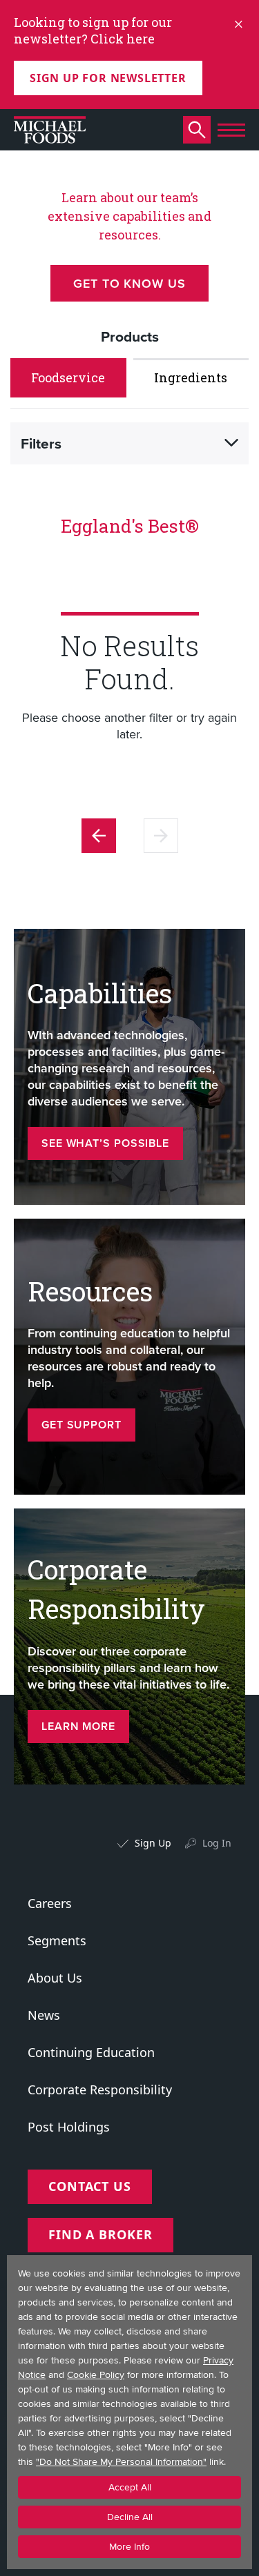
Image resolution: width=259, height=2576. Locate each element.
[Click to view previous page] (99, 836)
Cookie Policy (96, 2375)
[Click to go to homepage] (50, 130)
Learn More (78, 1726)
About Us (55, 1978)
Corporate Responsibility (100, 2090)
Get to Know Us (129, 283)
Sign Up (153, 1843)
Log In (217, 1843)
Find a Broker (100, 2234)
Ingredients (191, 377)
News (44, 2015)
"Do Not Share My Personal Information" (121, 2462)
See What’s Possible (105, 1143)
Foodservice (68, 377)
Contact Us (90, 2186)
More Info (129, 2547)
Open (231, 443)
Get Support (81, 1425)
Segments (57, 1940)
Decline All (130, 2517)
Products (130, 336)
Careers (50, 1903)
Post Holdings (69, 2127)
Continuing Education (91, 2052)
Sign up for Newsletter (108, 78)
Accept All (130, 2487)
